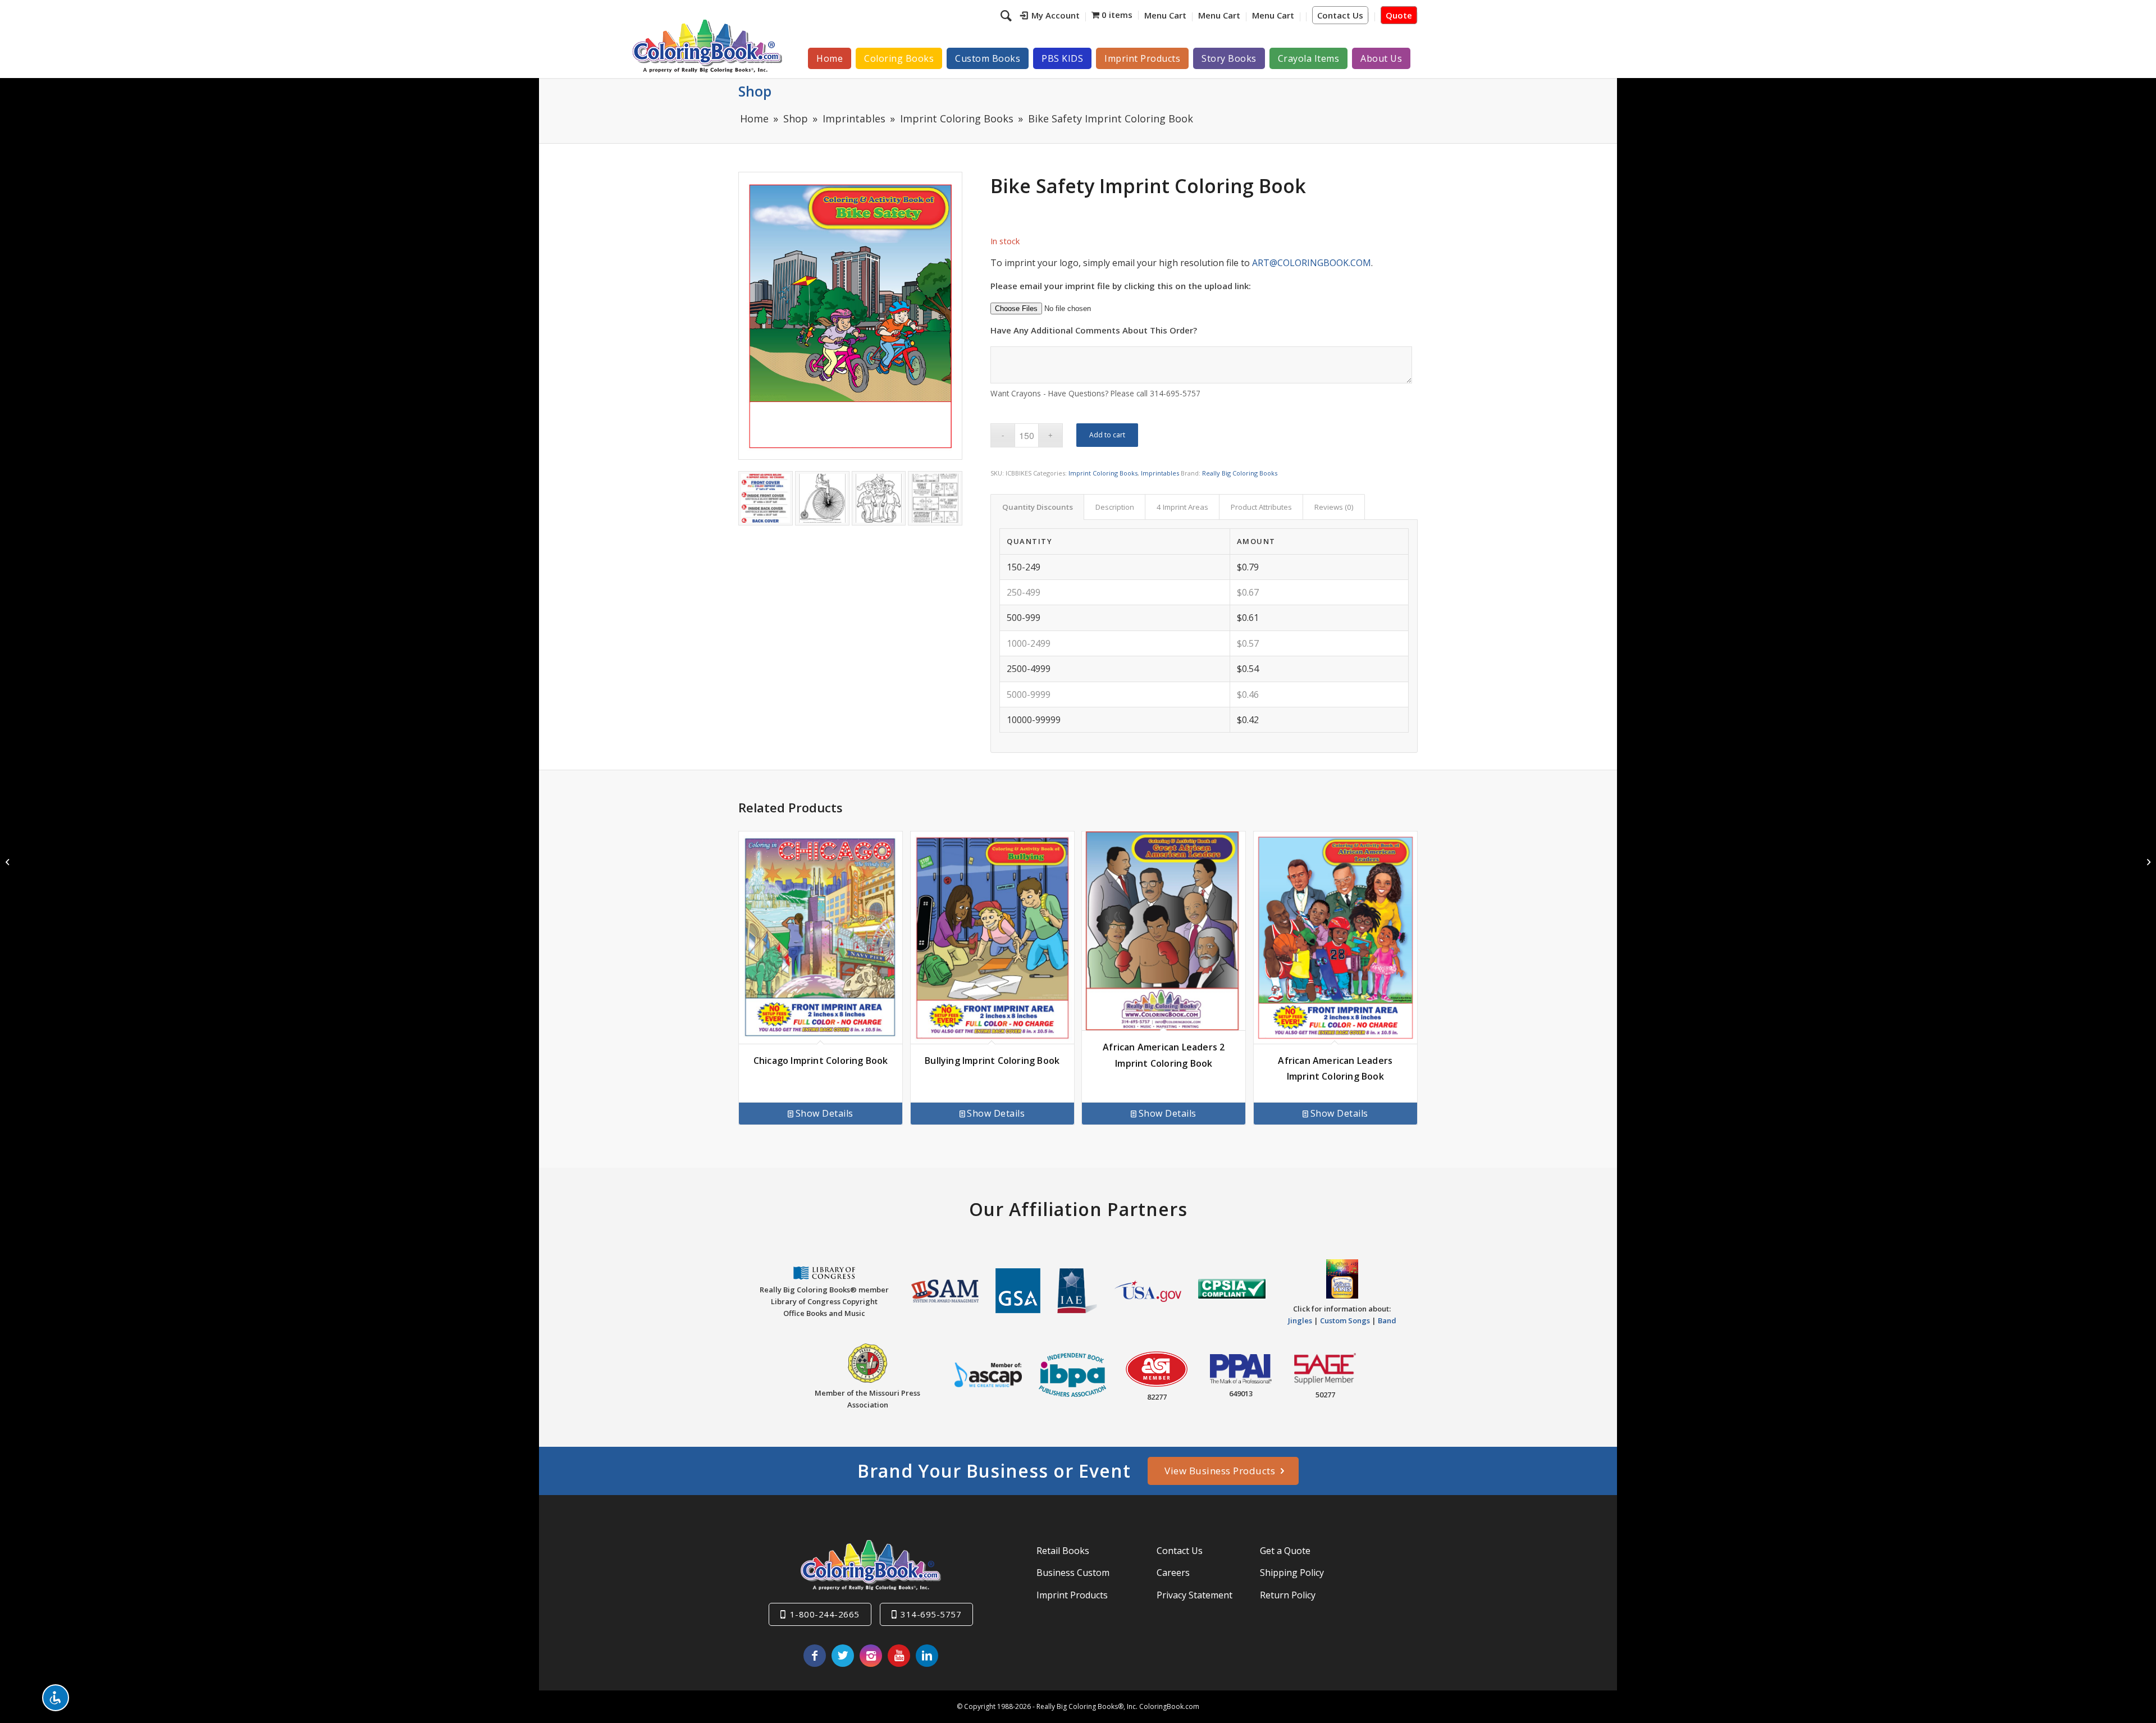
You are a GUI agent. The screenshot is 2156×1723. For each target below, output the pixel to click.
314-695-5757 (931, 1614)
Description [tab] (1115, 507)
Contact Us (1340, 15)
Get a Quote (1285, 1551)
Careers (1173, 1573)
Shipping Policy (1292, 1573)
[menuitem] (1050, 17)
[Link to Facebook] (815, 1656)
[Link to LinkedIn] (927, 1656)
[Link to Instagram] (871, 1656)
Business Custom (1073, 1573)
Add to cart (1107, 435)
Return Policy (1288, 1595)
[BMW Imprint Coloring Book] (2147, 862)
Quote (1399, 15)
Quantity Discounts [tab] (1038, 507)
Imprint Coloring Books (1103, 473)
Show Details (825, 1113)
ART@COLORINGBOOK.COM (1312, 263)
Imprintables (1160, 473)
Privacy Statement (1195, 1595)
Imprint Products (1072, 1595)
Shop (755, 91)
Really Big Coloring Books (1240, 473)
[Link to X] (843, 1656)
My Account (1056, 15)
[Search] (1008, 15)
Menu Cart (1165, 15)
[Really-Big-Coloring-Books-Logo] (707, 46)
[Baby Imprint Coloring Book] (9, 862)
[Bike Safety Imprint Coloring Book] (850, 316)
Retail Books (1063, 1551)
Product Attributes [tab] (1261, 507)
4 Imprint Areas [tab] (1182, 507)
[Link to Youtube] (899, 1656)
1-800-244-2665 (825, 1614)
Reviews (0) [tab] (1334, 507)
